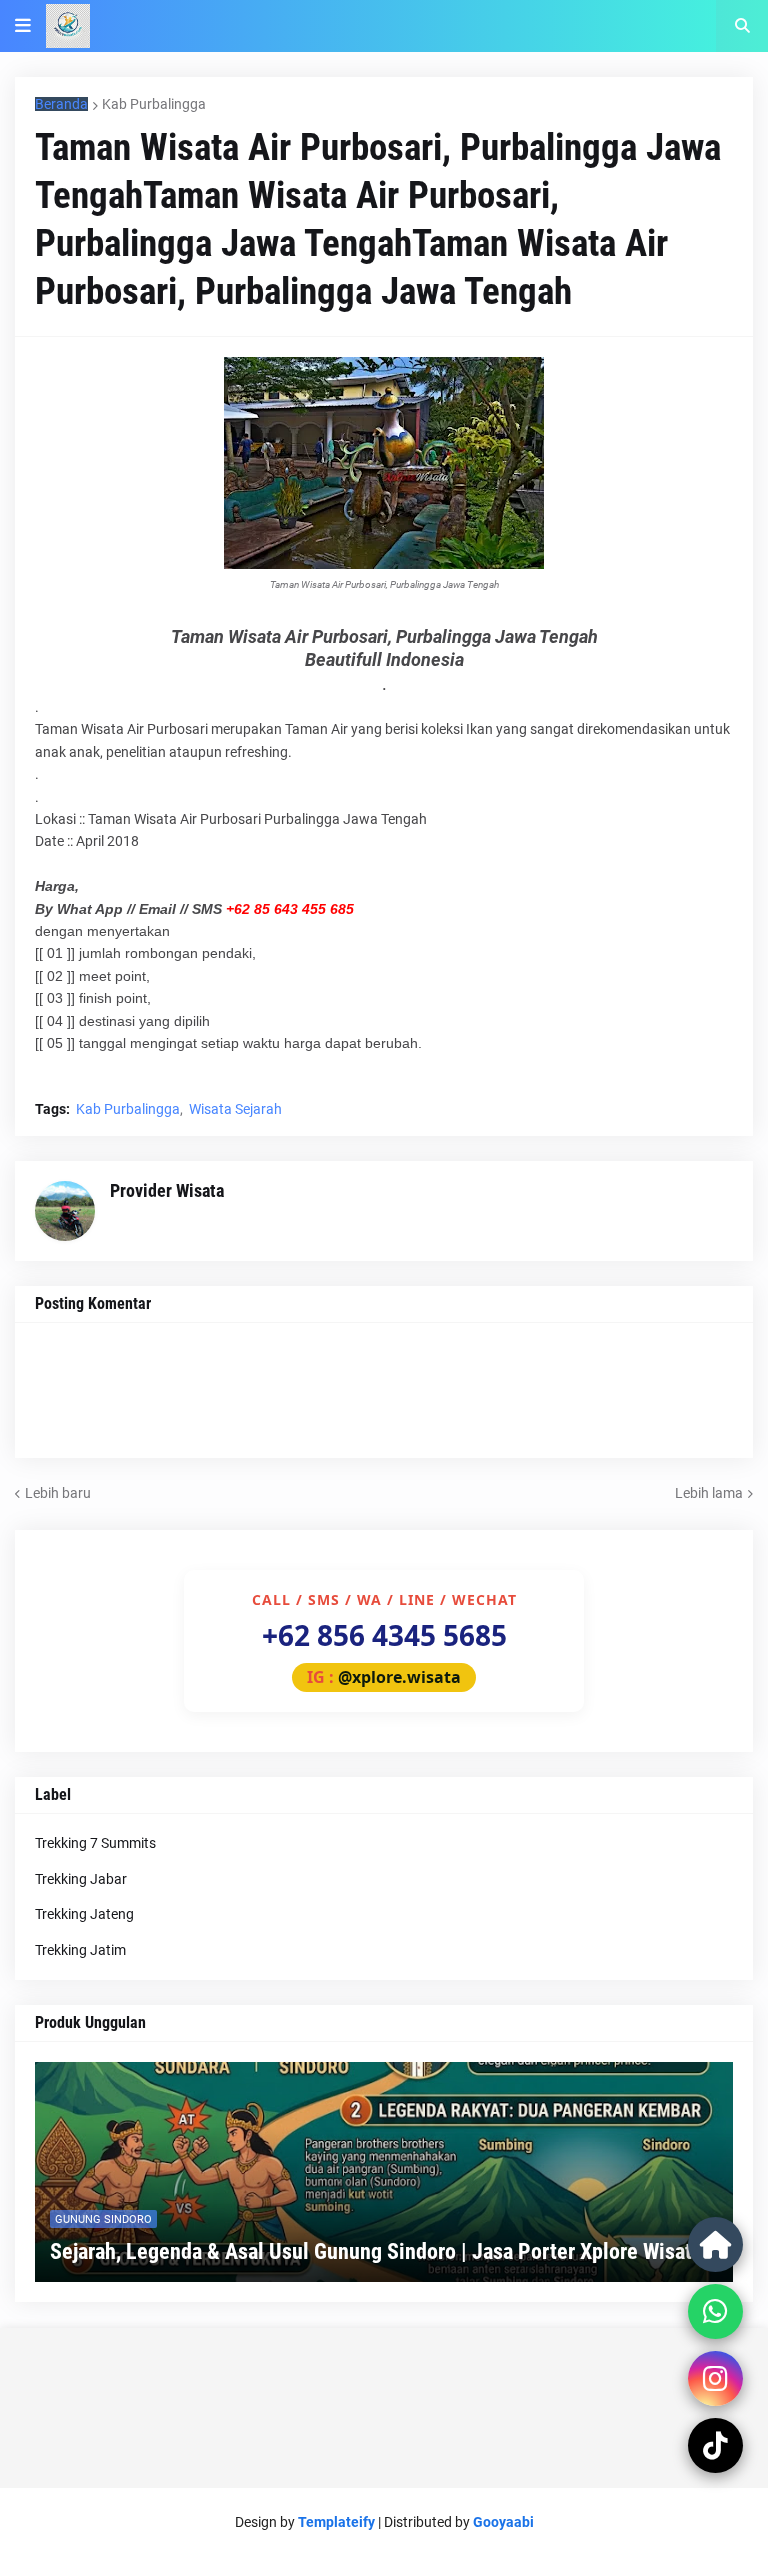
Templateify (336, 2522)
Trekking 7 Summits (95, 1843)
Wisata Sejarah (235, 1109)
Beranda (61, 104)
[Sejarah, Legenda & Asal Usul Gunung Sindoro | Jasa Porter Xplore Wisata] (384, 2172)
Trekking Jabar (81, 1879)
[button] (23, 26)
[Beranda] (715, 2244)
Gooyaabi (503, 2522)
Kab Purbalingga (154, 104)
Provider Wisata (167, 1190)
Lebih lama (709, 1493)
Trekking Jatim (80, 1950)
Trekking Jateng (84, 1914)
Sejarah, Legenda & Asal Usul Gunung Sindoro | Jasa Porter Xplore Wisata (376, 2251)
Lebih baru (58, 1493)
